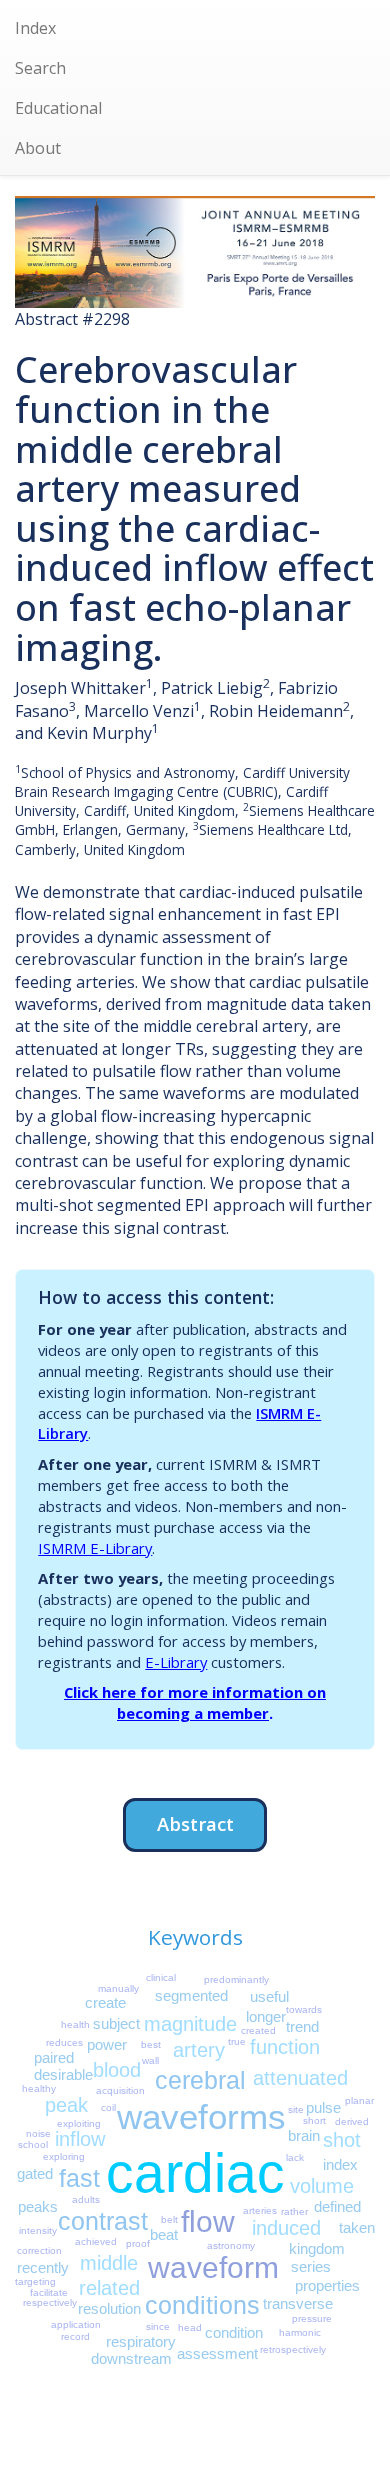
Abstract (195, 1823)
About (38, 148)
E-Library (176, 1662)
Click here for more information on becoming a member (195, 1702)
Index (35, 28)
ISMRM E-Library (95, 1548)
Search (40, 68)
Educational (58, 108)
